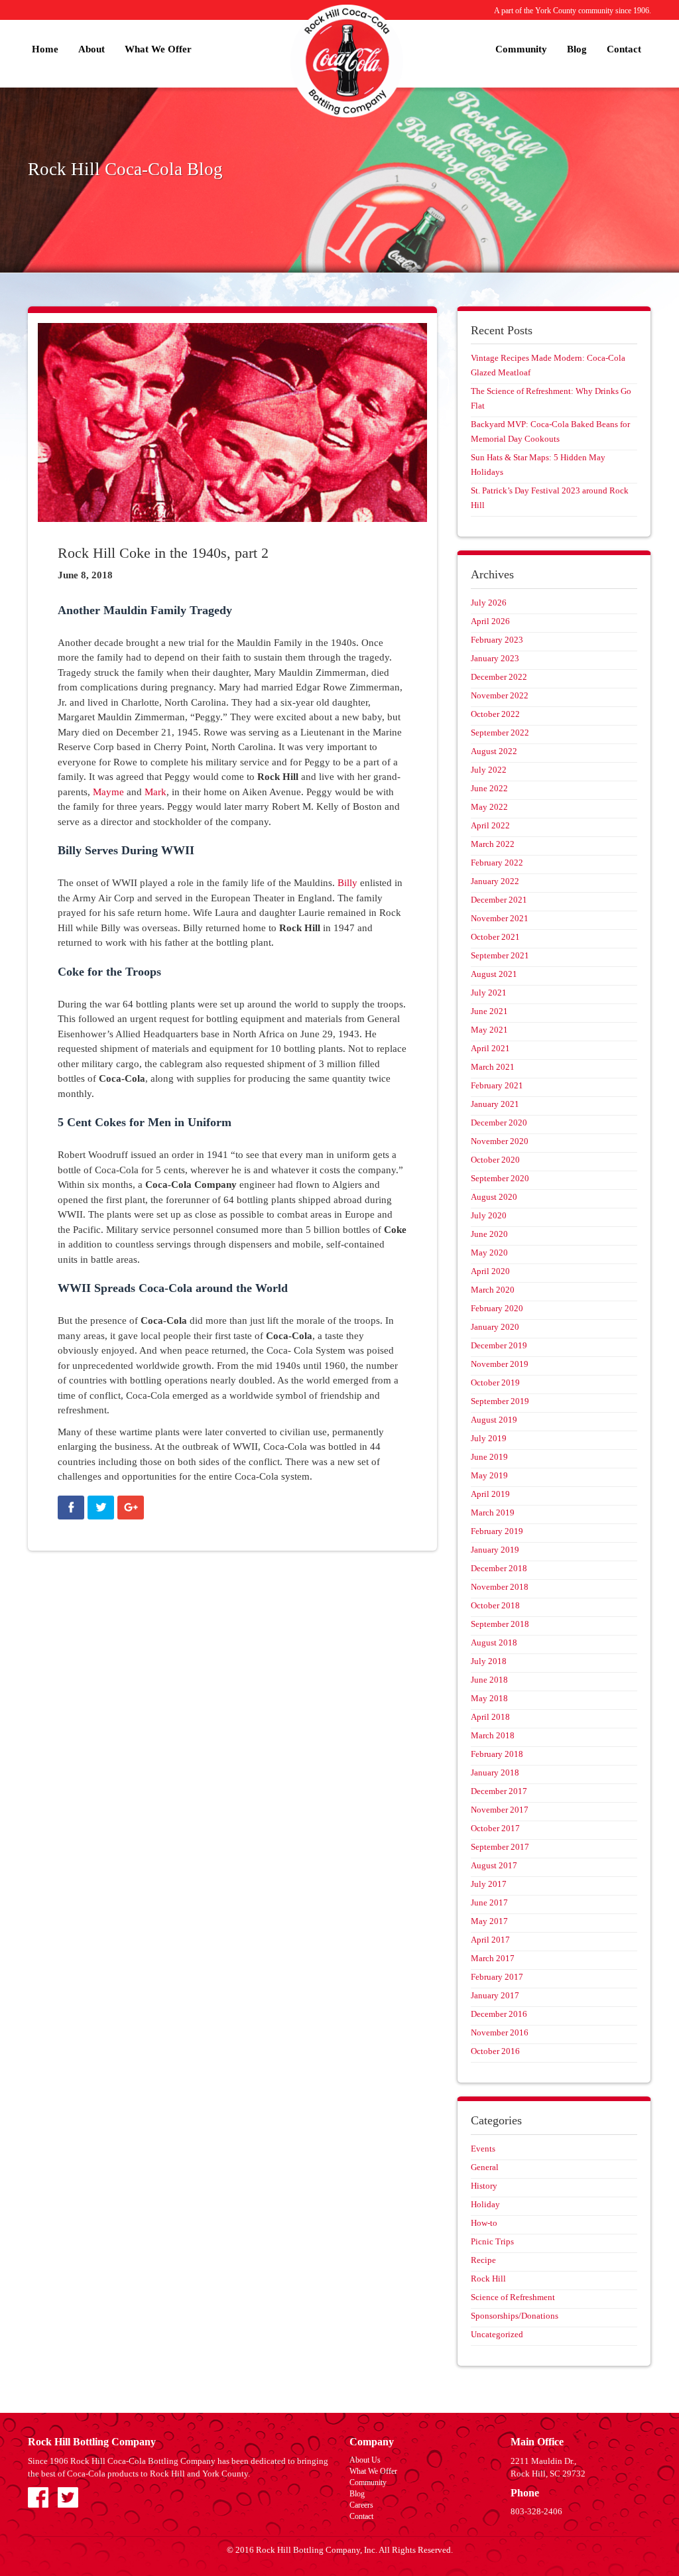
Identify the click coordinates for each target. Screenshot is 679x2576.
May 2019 (489, 1475)
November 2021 (500, 918)
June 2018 (489, 1680)
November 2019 (500, 1364)
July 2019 (489, 1438)
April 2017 (490, 1940)
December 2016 (499, 2014)
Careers (361, 2505)
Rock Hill (488, 2279)
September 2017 (500, 1847)
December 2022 (499, 677)
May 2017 (489, 1921)
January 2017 (495, 1995)
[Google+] (131, 1508)
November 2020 (500, 1141)
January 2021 (495, 1104)
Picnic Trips (492, 2241)
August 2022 (494, 751)
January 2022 (495, 881)
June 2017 (489, 1902)
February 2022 (497, 863)
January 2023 (495, 658)
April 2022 (490, 825)
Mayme (108, 792)
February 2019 (497, 1531)
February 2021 (497, 1085)
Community (521, 49)
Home (45, 49)
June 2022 (489, 788)
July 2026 (489, 603)
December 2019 (499, 1345)
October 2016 (495, 2051)
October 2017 (495, 1828)
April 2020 (490, 1271)
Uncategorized (497, 2334)
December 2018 (499, 1568)
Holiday (485, 2204)
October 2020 (495, 1160)
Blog (577, 49)
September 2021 (500, 955)
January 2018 (495, 1772)
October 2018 (495, 1605)
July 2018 (489, 1661)
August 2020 (494, 1197)
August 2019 (494, 1420)
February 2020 (497, 1308)
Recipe (483, 2260)
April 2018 (490, 1717)
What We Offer (158, 49)
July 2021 (489, 993)
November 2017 (500, 1810)
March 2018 (493, 1735)
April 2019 (490, 1494)
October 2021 (495, 937)
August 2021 (494, 974)
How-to (484, 2223)
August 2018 (494, 1642)
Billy (347, 883)
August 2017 (494, 1865)
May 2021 (489, 1030)
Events (483, 2149)
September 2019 (500, 1401)
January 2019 (495, 1550)
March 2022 (493, 844)
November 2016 (500, 2032)
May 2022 (489, 807)
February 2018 (497, 1754)
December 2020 (499, 1123)
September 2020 (500, 1178)
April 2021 (490, 1048)
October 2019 (495, 1383)
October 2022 (495, 714)
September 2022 (500, 733)
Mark (155, 792)
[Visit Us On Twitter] (68, 2496)
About (92, 49)
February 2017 (497, 1977)
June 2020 (489, 1234)
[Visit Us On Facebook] (38, 2496)
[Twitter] (101, 1508)
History (484, 2186)
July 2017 (489, 1884)
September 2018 (500, 1624)
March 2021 (493, 1067)
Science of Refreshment (513, 2297)
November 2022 (500, 695)
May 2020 (489, 1253)
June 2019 (489, 1457)
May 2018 (489, 1698)
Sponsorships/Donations (515, 2316)
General (485, 2167)
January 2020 (495, 1327)
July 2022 (489, 770)
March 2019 (493, 1513)
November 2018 (500, 1587)
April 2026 (490, 621)
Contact (624, 49)
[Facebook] (71, 1508)
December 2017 (499, 1791)
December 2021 (499, 900)
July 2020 (489, 1215)
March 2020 (493, 1290)
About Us (365, 2460)
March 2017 (493, 1958)
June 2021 (489, 1011)
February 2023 (497, 640)
